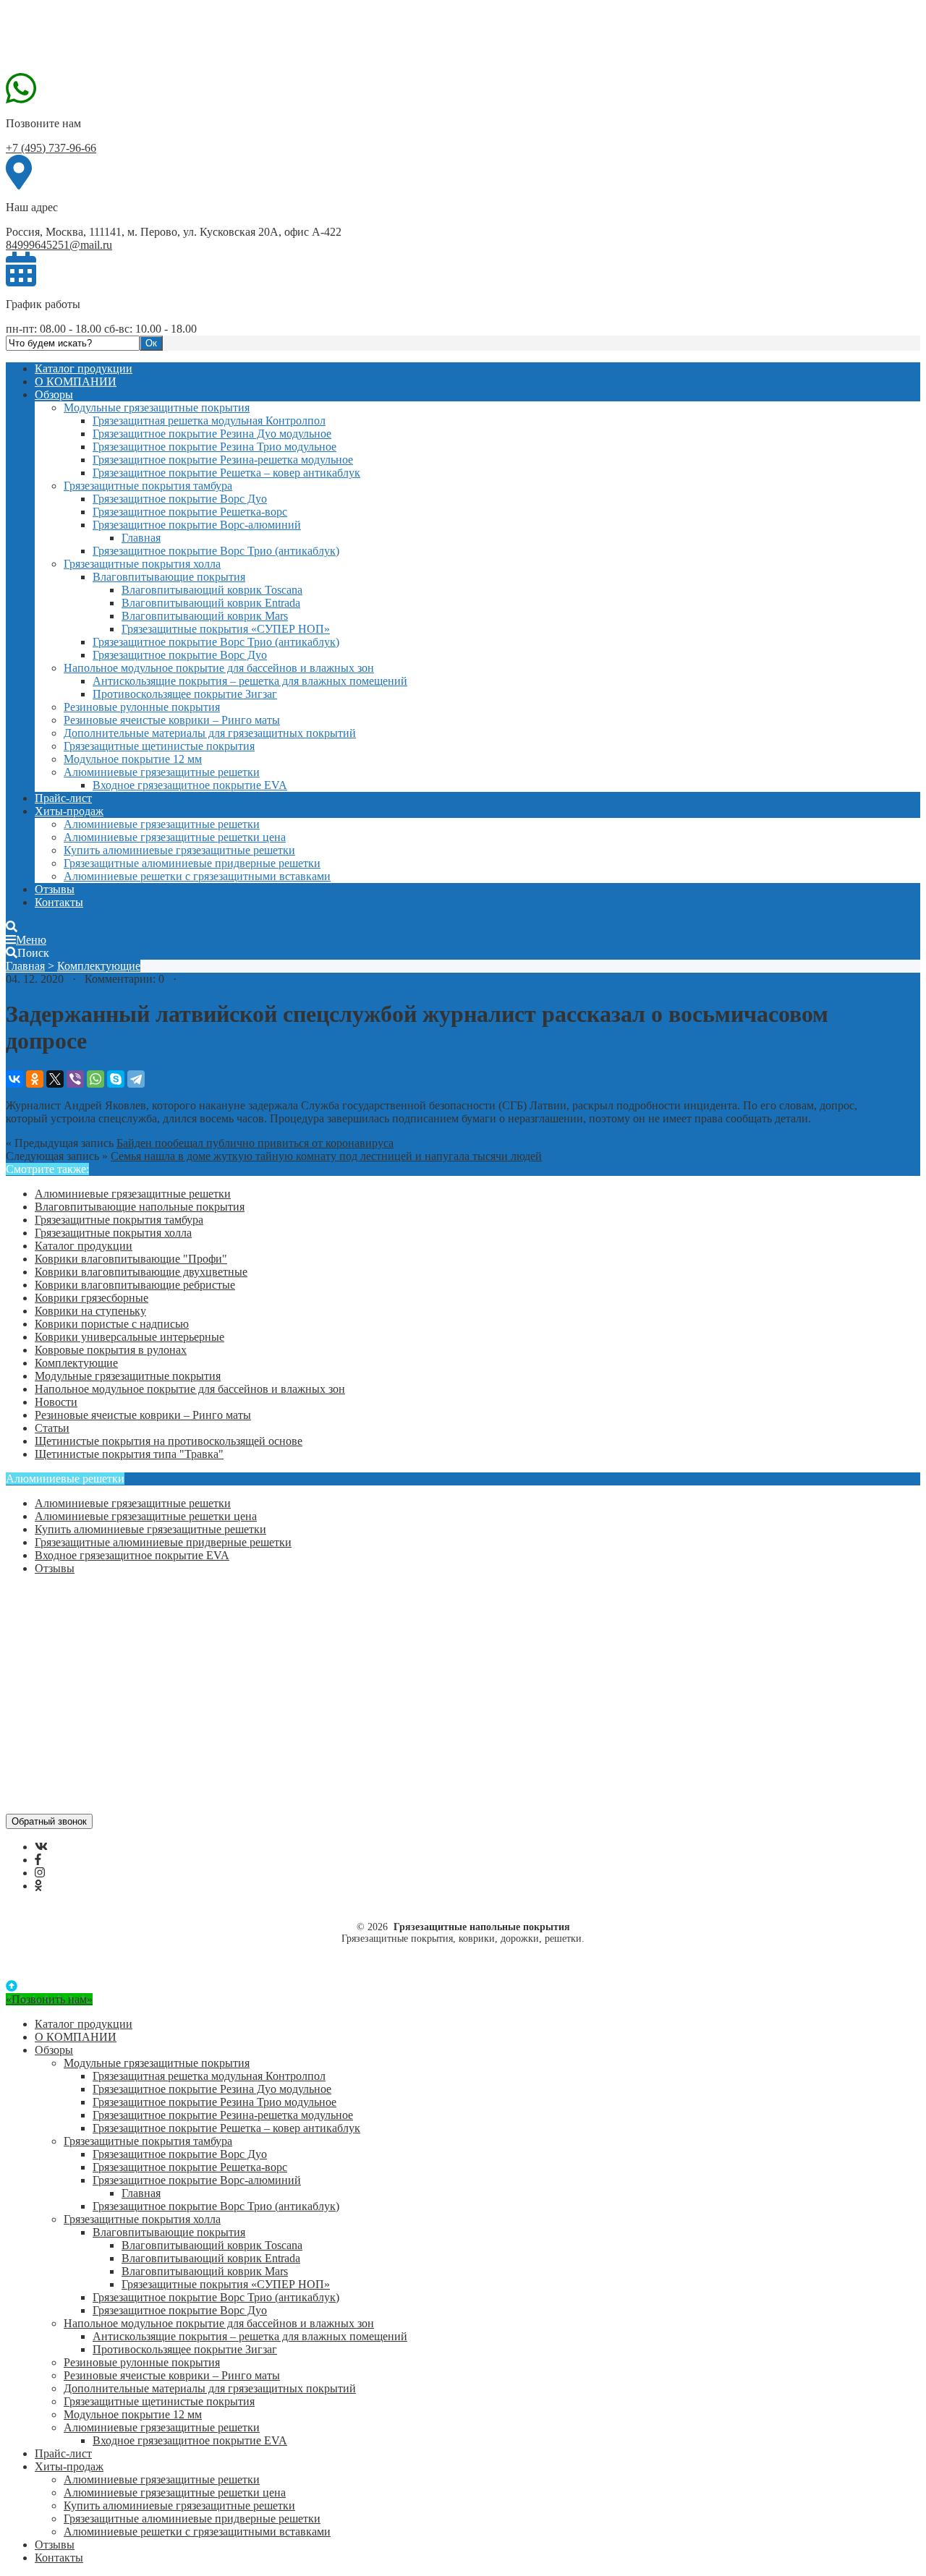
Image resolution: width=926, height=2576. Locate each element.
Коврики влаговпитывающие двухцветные (141, 1272)
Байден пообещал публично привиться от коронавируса (255, 1143)
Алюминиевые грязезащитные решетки (162, 772)
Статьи (52, 1428)
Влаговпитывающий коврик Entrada (211, 603)
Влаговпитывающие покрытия (169, 577)
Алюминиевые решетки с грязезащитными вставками (197, 876)
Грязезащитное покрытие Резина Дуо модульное (212, 434)
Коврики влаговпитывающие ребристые (135, 1285)
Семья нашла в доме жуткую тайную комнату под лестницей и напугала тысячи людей (326, 1156)
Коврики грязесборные (92, 1298)
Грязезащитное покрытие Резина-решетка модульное (223, 460)
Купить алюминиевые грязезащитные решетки (179, 850)
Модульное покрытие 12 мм (133, 759)
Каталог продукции (84, 368)
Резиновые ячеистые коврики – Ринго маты (172, 720)
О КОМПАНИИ (76, 381)
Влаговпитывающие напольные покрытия (140, 1207)
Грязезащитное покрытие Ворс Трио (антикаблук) (216, 551)
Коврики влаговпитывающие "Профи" (131, 1259)
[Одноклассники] (35, 1079)
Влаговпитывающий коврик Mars (205, 616)
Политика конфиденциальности (114, 1658)
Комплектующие (99, 966)
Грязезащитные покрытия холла (142, 564)
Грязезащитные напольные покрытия (114, 38)
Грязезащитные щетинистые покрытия (159, 746)
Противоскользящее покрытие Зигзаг (185, 694)
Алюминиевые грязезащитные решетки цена (175, 837)
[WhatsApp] (95, 1079)
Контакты (59, 902)
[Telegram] (136, 1079)
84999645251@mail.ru (59, 245)
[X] (55, 1079)
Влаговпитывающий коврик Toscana (212, 590)
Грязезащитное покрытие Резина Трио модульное (214, 447)
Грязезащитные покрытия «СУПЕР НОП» (226, 629)
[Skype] (116, 1079)
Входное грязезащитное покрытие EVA (190, 785)
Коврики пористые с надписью (112, 1324)
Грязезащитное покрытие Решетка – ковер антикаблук (226, 473)
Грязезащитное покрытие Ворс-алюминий (197, 525)
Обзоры (54, 394)
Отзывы (55, 889)
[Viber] (75, 1079)
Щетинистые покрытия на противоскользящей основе (169, 1441)
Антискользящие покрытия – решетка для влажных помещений (250, 681)
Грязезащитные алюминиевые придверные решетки (192, 863)
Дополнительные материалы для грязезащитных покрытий (210, 733)
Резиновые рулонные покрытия (142, 707)
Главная (141, 538)
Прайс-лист (63, 798)
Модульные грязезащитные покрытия (157, 408)
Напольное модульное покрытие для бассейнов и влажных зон (219, 668)
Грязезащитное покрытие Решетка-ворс (190, 512)
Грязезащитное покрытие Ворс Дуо (180, 499)
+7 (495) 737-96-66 (51, 148)
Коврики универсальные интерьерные (129, 1337)
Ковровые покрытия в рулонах (111, 1350)
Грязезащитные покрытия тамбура (148, 486)
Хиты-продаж (69, 811)
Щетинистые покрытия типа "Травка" (129, 1454)
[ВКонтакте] (14, 1079)
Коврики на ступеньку (90, 1311)
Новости (56, 1402)
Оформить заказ (74, 1606)
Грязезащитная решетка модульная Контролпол (209, 421)
